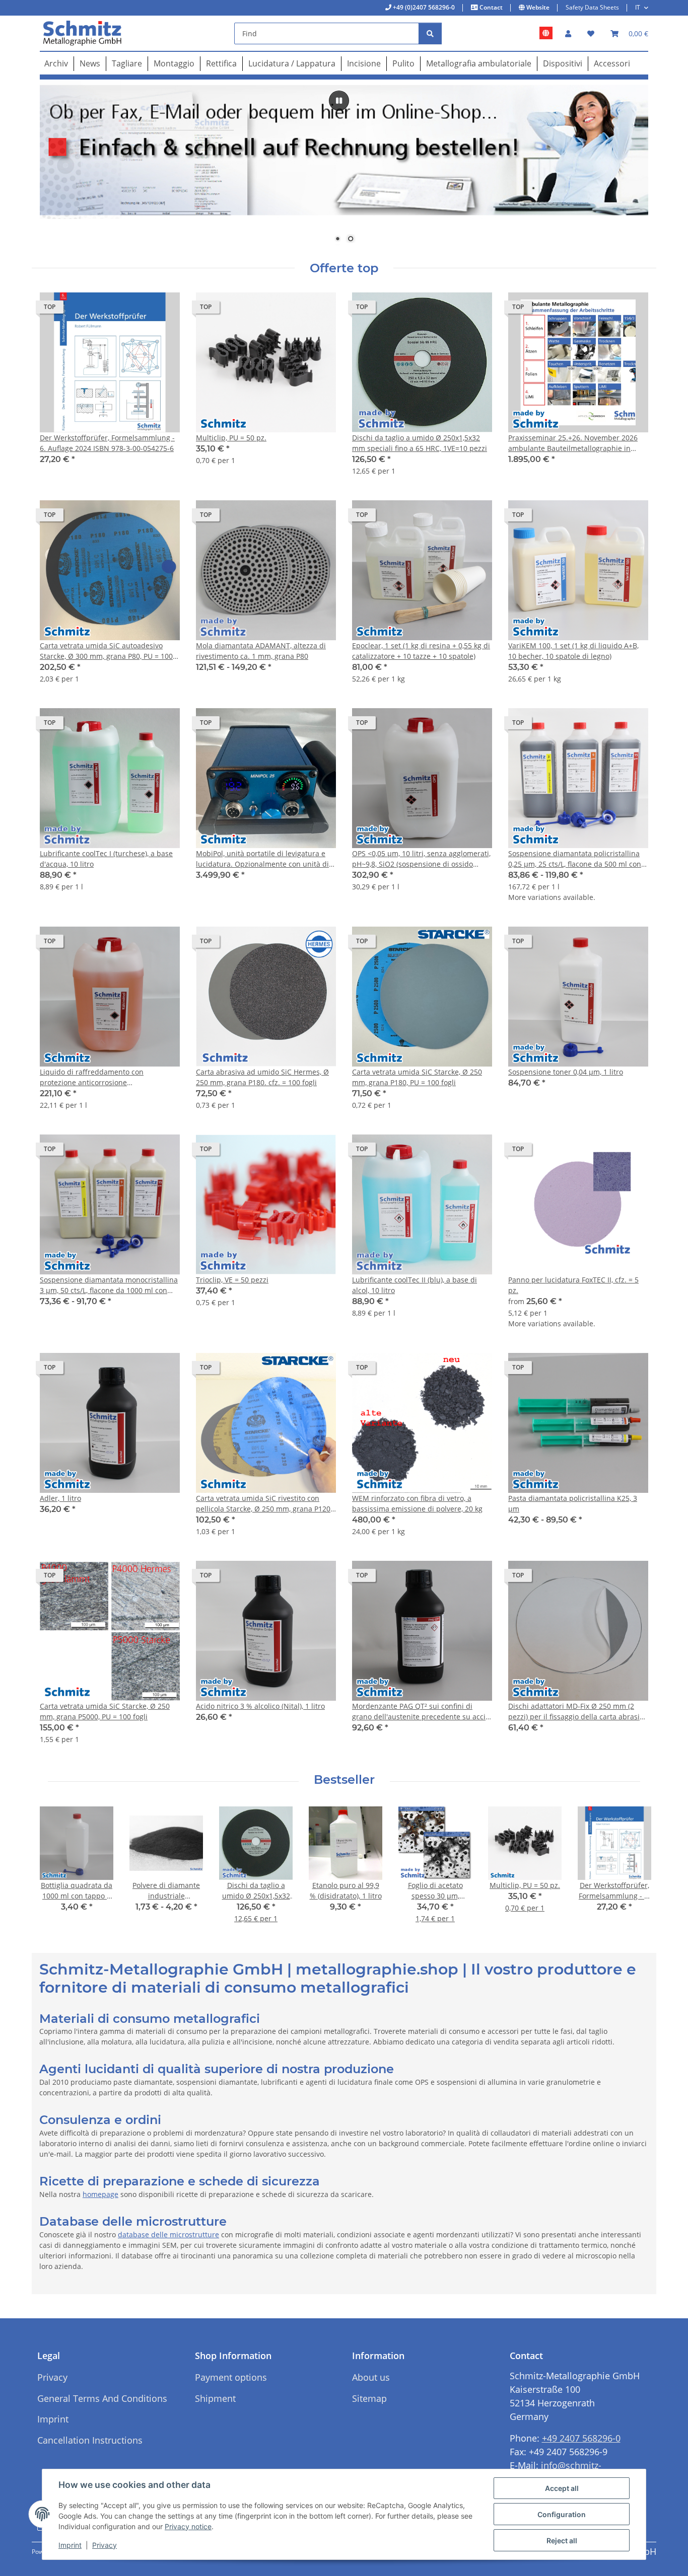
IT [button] (638, 7)
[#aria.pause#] (339, 101)
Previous (57, 1872)
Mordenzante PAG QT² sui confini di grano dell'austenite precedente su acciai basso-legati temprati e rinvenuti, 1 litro (422, 1712)
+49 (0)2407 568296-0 (423, 7)
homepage (100, 2194)
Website (537, 7)
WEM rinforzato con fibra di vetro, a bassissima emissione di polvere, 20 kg (417, 1503)
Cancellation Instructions (90, 2440)
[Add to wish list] (163, 310)
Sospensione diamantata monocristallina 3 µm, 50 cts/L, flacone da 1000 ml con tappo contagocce (109, 1285)
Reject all (562, 2541)
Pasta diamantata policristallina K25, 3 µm (573, 1503)
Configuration (562, 2514)
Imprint (70, 2545)
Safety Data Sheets (592, 7)
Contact (490, 7)
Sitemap (369, 2398)
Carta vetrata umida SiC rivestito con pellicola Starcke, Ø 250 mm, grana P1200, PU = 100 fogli (266, 1504)
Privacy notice (188, 2526)
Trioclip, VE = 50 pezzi (232, 1280)
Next (632, 1872)
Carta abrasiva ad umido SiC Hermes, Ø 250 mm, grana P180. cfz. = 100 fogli (262, 1077)
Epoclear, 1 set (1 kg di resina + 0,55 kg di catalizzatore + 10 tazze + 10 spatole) (421, 651)
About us (371, 2377)
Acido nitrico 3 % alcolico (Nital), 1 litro (260, 1706)
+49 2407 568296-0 (581, 2438)
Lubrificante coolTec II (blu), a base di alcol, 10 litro (415, 1285)
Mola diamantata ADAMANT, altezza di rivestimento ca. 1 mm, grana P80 (261, 651)
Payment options (231, 2377)
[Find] (430, 33)
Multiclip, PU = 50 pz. (231, 438)
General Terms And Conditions (102, 2398)
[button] (568, 33)
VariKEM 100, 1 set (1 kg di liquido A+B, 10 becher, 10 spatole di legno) (573, 651)
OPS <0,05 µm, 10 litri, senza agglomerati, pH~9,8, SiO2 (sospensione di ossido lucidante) (421, 859)
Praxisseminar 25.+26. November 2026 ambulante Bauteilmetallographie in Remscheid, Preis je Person (573, 443)
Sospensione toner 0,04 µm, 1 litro (566, 1072)
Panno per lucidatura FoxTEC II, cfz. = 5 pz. (573, 1285)
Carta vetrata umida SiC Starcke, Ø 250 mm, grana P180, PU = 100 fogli (417, 1077)
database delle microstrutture (168, 2234)
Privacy (105, 2545)
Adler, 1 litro (60, 1498)
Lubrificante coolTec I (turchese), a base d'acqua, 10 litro (106, 859)
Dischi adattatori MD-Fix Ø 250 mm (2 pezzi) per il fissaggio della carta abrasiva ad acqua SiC (578, 1712)
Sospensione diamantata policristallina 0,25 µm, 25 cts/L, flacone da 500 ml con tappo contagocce (575, 859)
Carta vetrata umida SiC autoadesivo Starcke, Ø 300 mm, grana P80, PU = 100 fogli (106, 651)
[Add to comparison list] (136, 310)
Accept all (562, 2488)
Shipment (215, 2398)
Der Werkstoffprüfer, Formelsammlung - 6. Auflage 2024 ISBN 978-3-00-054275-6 (107, 443)
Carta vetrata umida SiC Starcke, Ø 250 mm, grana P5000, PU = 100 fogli (105, 1711)
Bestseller (344, 1780)
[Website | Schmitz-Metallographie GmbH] (546, 33)
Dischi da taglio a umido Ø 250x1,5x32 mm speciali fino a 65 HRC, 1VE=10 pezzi (420, 443)
